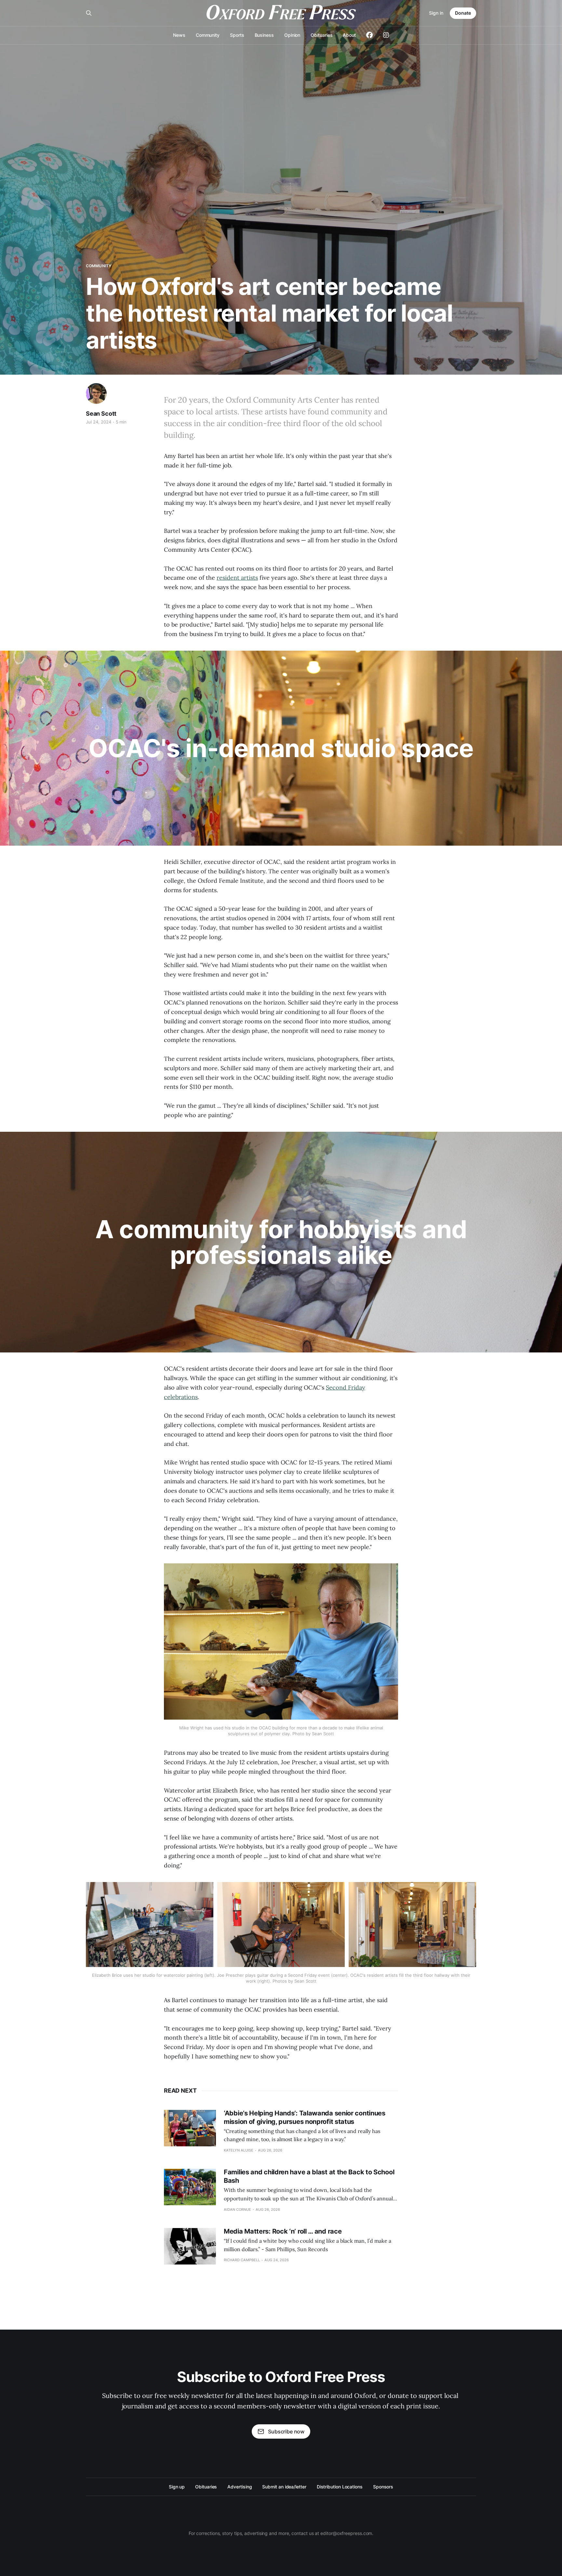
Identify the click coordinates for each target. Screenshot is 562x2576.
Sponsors (383, 2487)
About (349, 35)
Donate (463, 13)
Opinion (292, 35)
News (179, 35)
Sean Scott (101, 414)
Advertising (240, 2487)
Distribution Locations (340, 2487)
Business (264, 35)
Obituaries (321, 35)
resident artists (237, 578)
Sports (237, 35)
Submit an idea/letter (284, 2487)
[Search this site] (89, 13)
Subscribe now (286, 2431)
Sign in (436, 13)
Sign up (177, 2487)
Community (208, 35)
